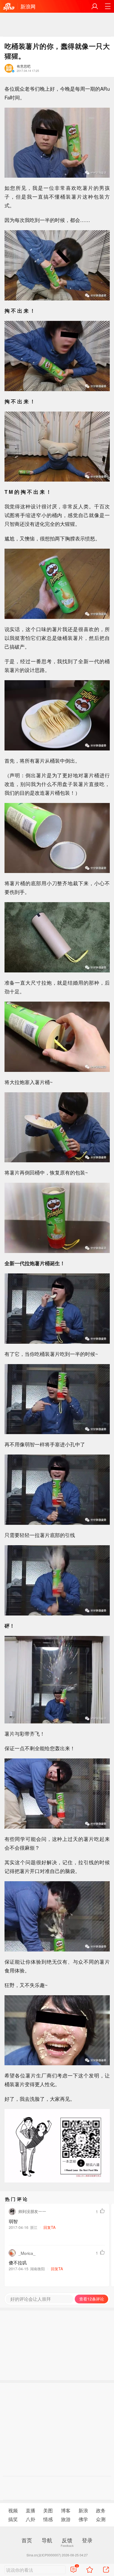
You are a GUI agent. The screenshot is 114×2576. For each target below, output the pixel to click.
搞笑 (13, 2519)
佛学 (83, 2519)
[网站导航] (108, 6)
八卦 (30, 2519)
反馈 (67, 2540)
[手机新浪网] (9, 7)
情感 (48, 2519)
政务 (101, 2510)
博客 (66, 2510)
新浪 (83, 2510)
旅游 (66, 2519)
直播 (30, 2510)
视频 (13, 2510)
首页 (27, 2540)
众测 (101, 2519)
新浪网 (28, 6)
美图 (48, 2510)
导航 (47, 2540)
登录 (87, 2540)
